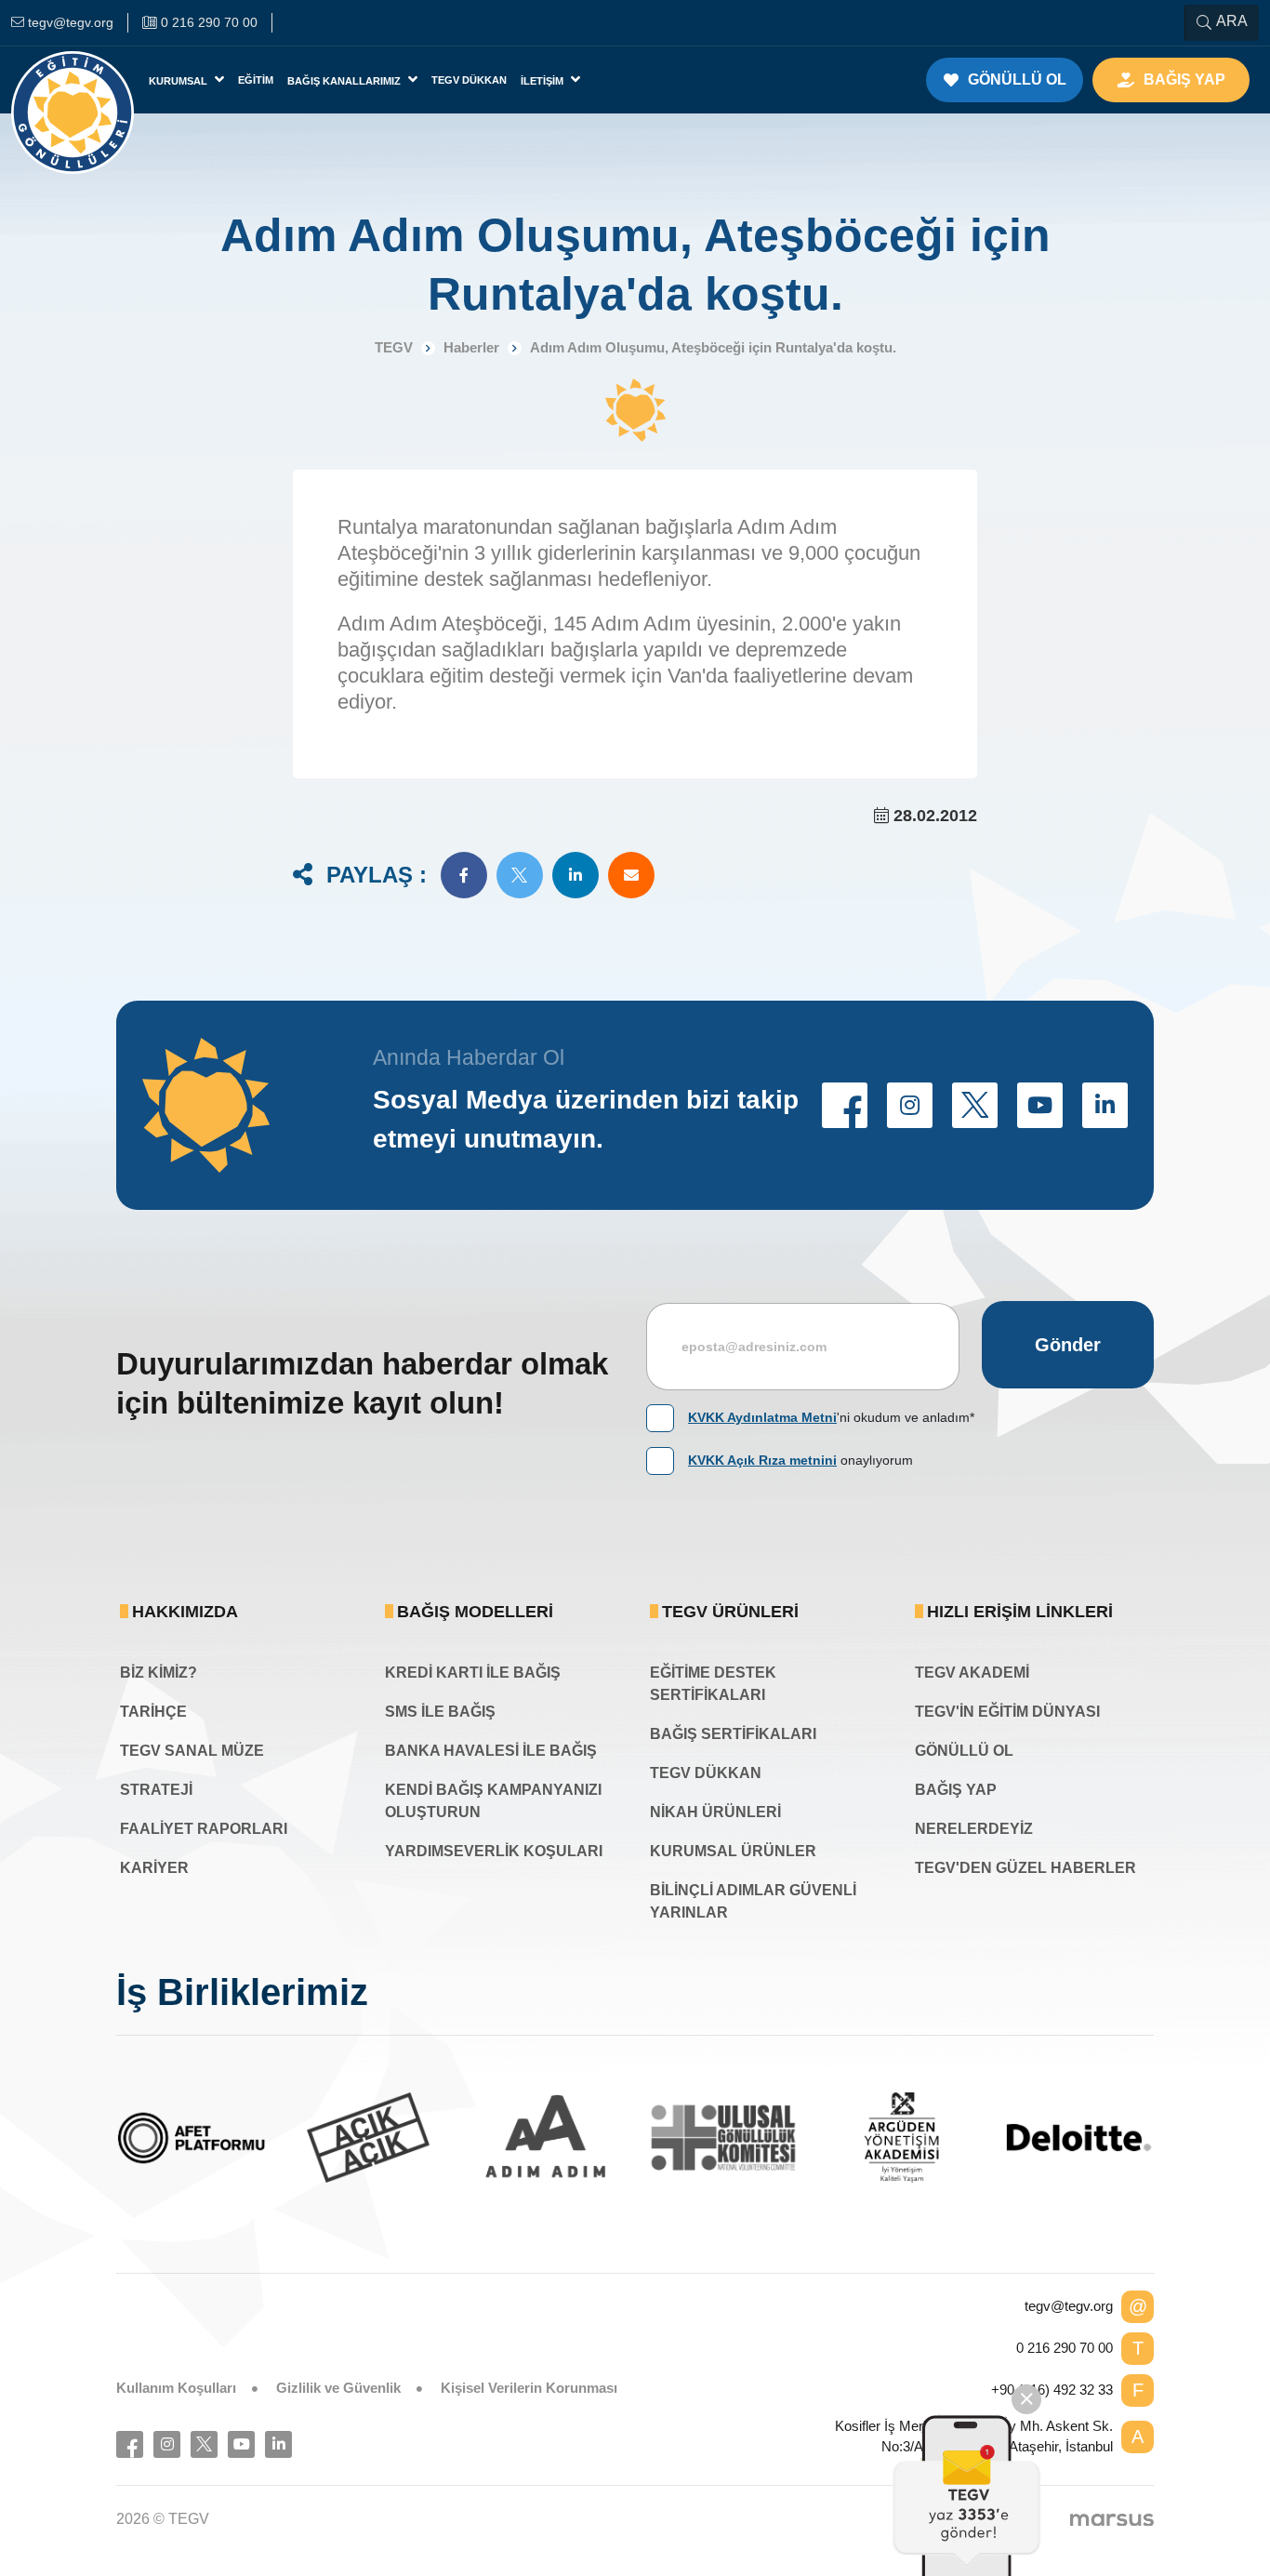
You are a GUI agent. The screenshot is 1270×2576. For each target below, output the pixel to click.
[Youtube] (241, 2444)
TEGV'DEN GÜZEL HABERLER (1025, 1868)
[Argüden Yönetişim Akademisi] (901, 2138)
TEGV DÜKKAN (706, 1773)
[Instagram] (167, 2444)
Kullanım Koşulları (176, 2388)
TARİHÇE (153, 1712)
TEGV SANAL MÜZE (192, 1751)
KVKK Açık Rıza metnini (762, 1460)
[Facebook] (130, 2444)
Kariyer (154, 1868)
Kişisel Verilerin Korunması (529, 2388)
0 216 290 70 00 (1065, 2348)
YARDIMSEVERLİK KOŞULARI (494, 1851)
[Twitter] (204, 2444)
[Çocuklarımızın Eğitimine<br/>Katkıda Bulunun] (967, 2495)
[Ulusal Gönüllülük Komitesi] (724, 2138)
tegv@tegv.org (1069, 2306)
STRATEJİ (156, 1790)
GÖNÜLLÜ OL (964, 1751)
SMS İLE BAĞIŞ (440, 1712)
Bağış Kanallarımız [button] (345, 81)
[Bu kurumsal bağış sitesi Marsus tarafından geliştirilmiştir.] (1112, 2519)
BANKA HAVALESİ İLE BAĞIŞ (491, 1751)
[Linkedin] (278, 2444)
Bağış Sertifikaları (733, 1734)
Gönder (1068, 1345)
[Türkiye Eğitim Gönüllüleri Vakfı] (73, 80)
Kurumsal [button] (179, 81)
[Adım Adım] (546, 2138)
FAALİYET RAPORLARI (204, 1829)
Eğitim (256, 80)
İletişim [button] (543, 81)
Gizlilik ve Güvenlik (338, 2388)
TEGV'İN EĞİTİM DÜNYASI (1007, 1712)
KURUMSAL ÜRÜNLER (733, 1851)
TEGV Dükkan (469, 80)
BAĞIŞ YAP (956, 1790)
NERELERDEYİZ (974, 1829)
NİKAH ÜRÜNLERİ (715, 1812)
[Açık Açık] (369, 2138)
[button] (464, 875)
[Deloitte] (1079, 2138)
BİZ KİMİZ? (159, 1673)
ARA (1232, 21)
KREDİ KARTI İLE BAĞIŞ (473, 1673)
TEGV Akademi (972, 1673)
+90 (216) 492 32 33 (1052, 2390)
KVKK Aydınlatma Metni (762, 1417)
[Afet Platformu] (191, 2138)
